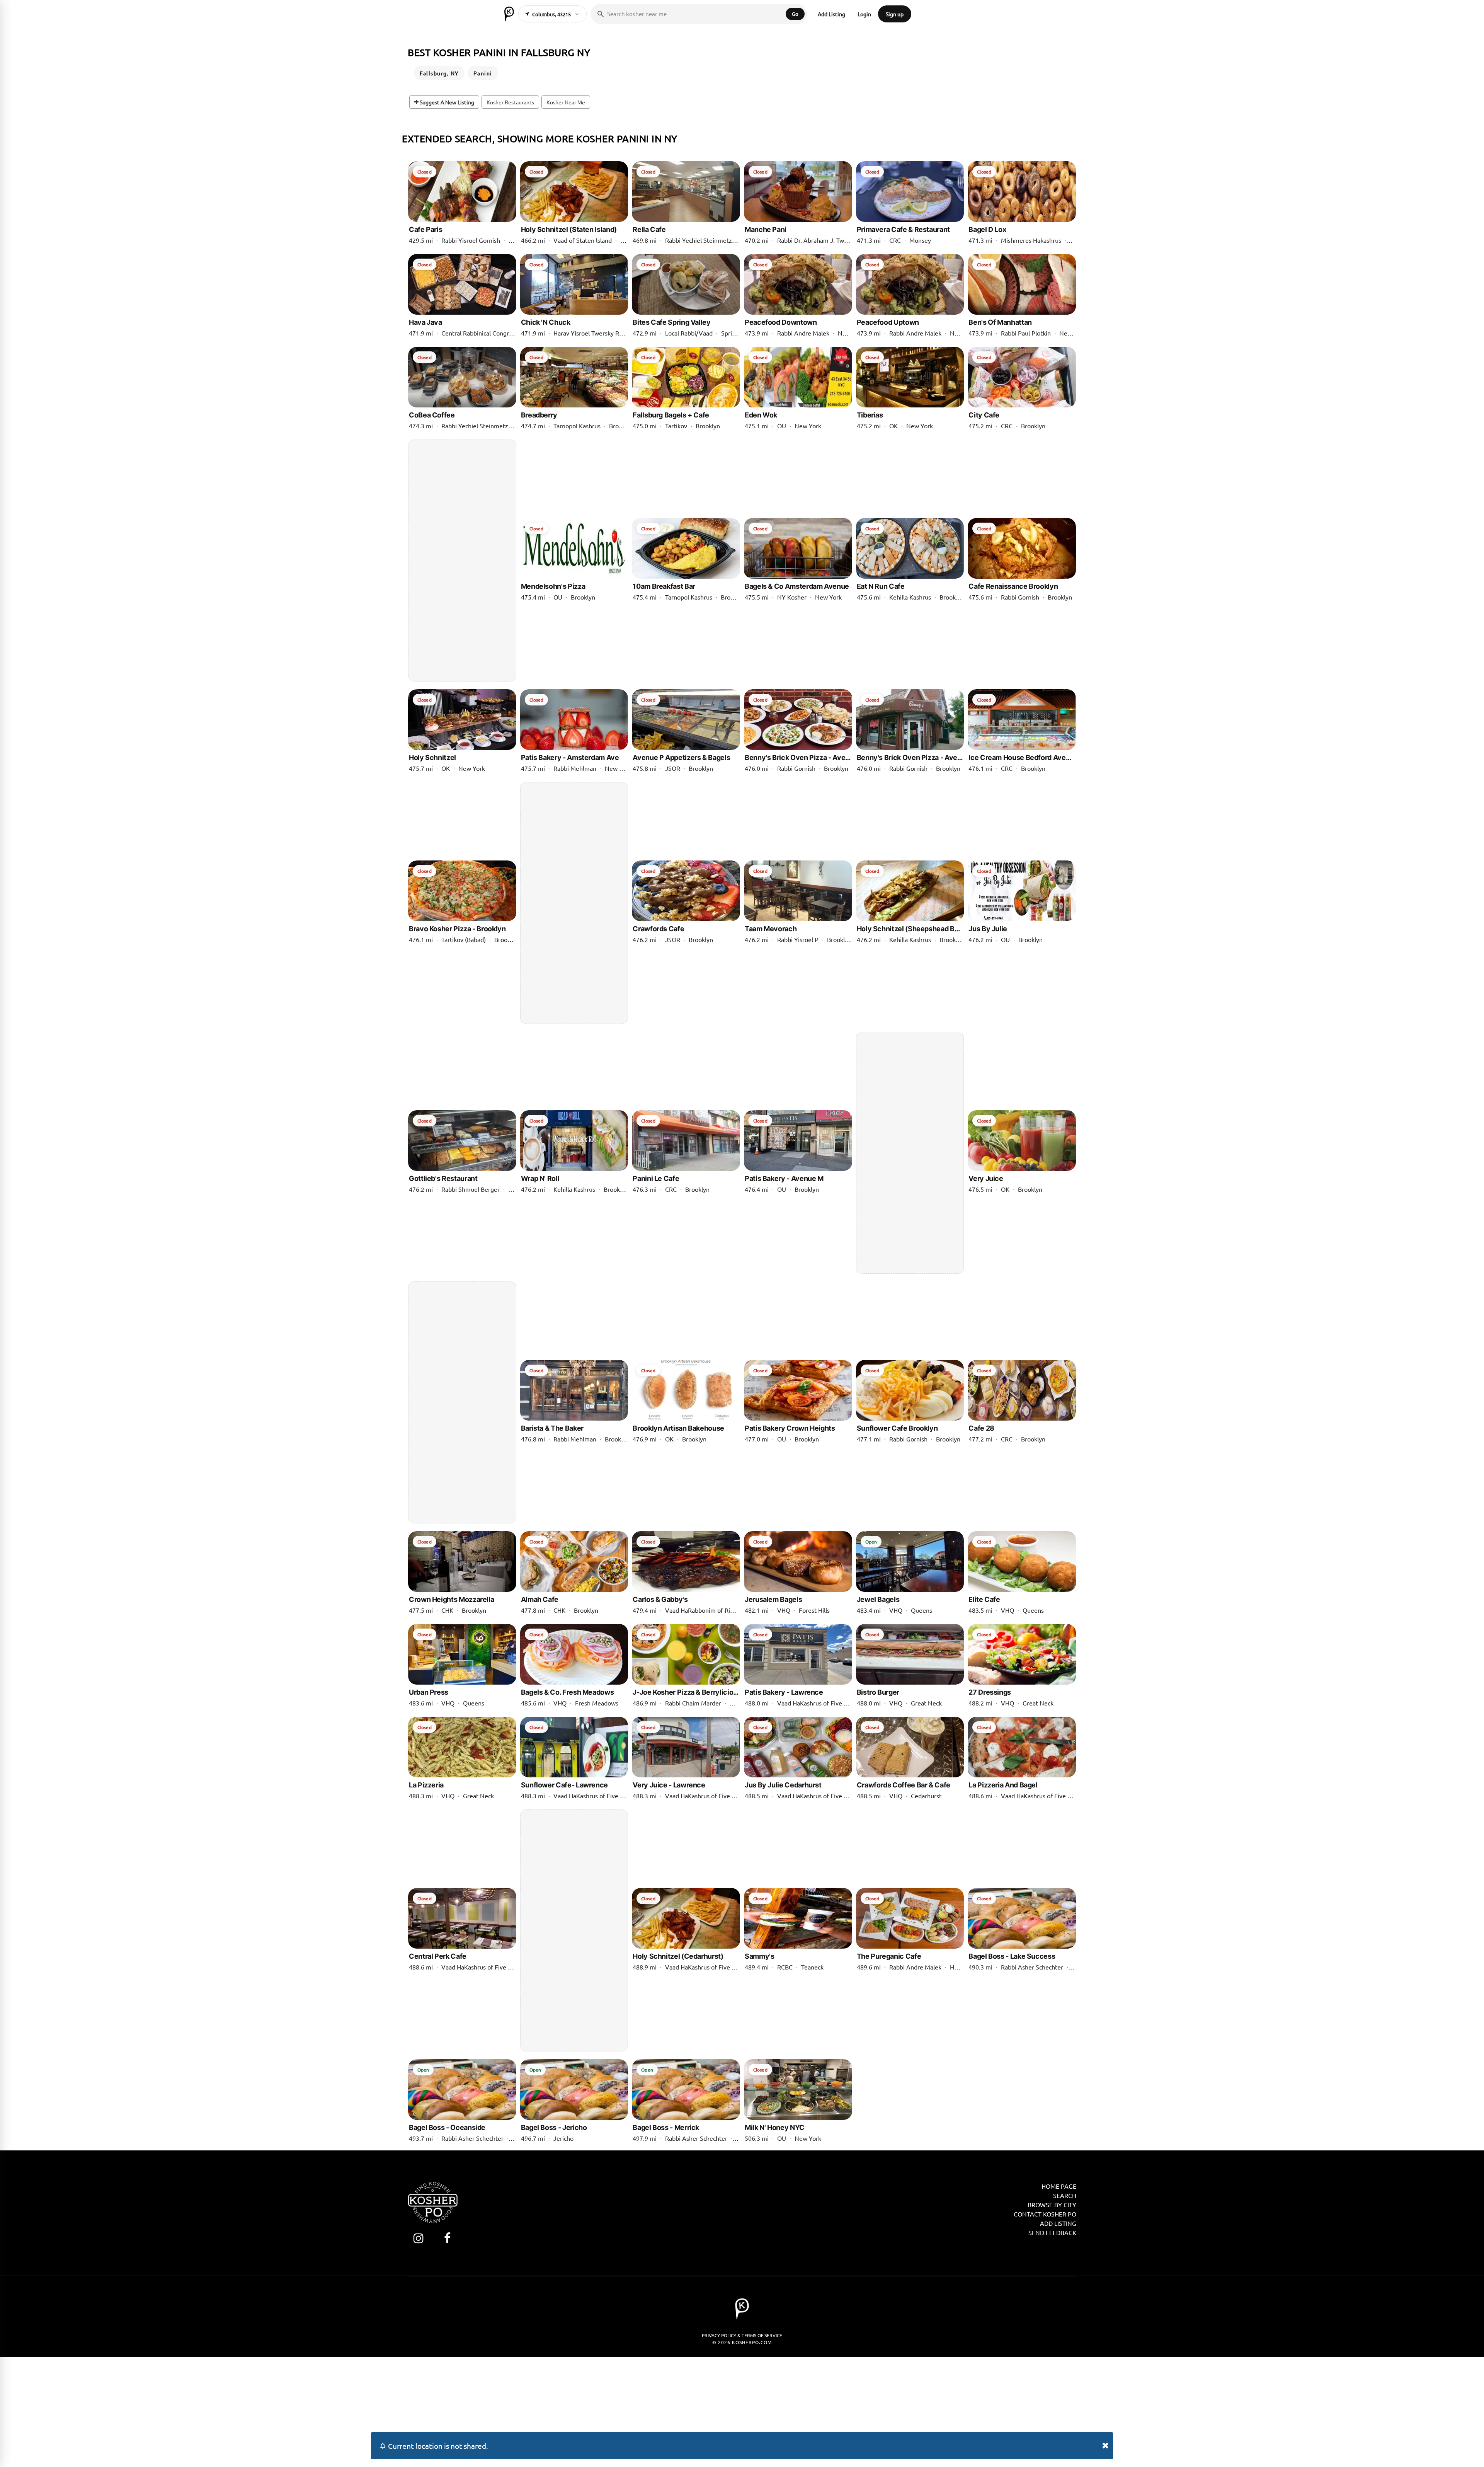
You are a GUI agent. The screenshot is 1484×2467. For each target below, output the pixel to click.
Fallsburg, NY (439, 73)
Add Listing (831, 14)
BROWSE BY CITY (1052, 2205)
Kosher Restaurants (510, 102)
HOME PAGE (1059, 2186)
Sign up (895, 14)
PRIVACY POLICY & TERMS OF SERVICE (742, 2335)
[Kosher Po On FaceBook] (447, 2238)
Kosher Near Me (566, 102)
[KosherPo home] (509, 14)
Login (864, 14)
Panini (483, 73)
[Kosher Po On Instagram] (418, 2238)
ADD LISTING (1058, 2223)
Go (795, 14)
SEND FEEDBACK (1052, 2232)
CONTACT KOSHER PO (1045, 2214)
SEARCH (1065, 2195)
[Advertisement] (462, 561)
